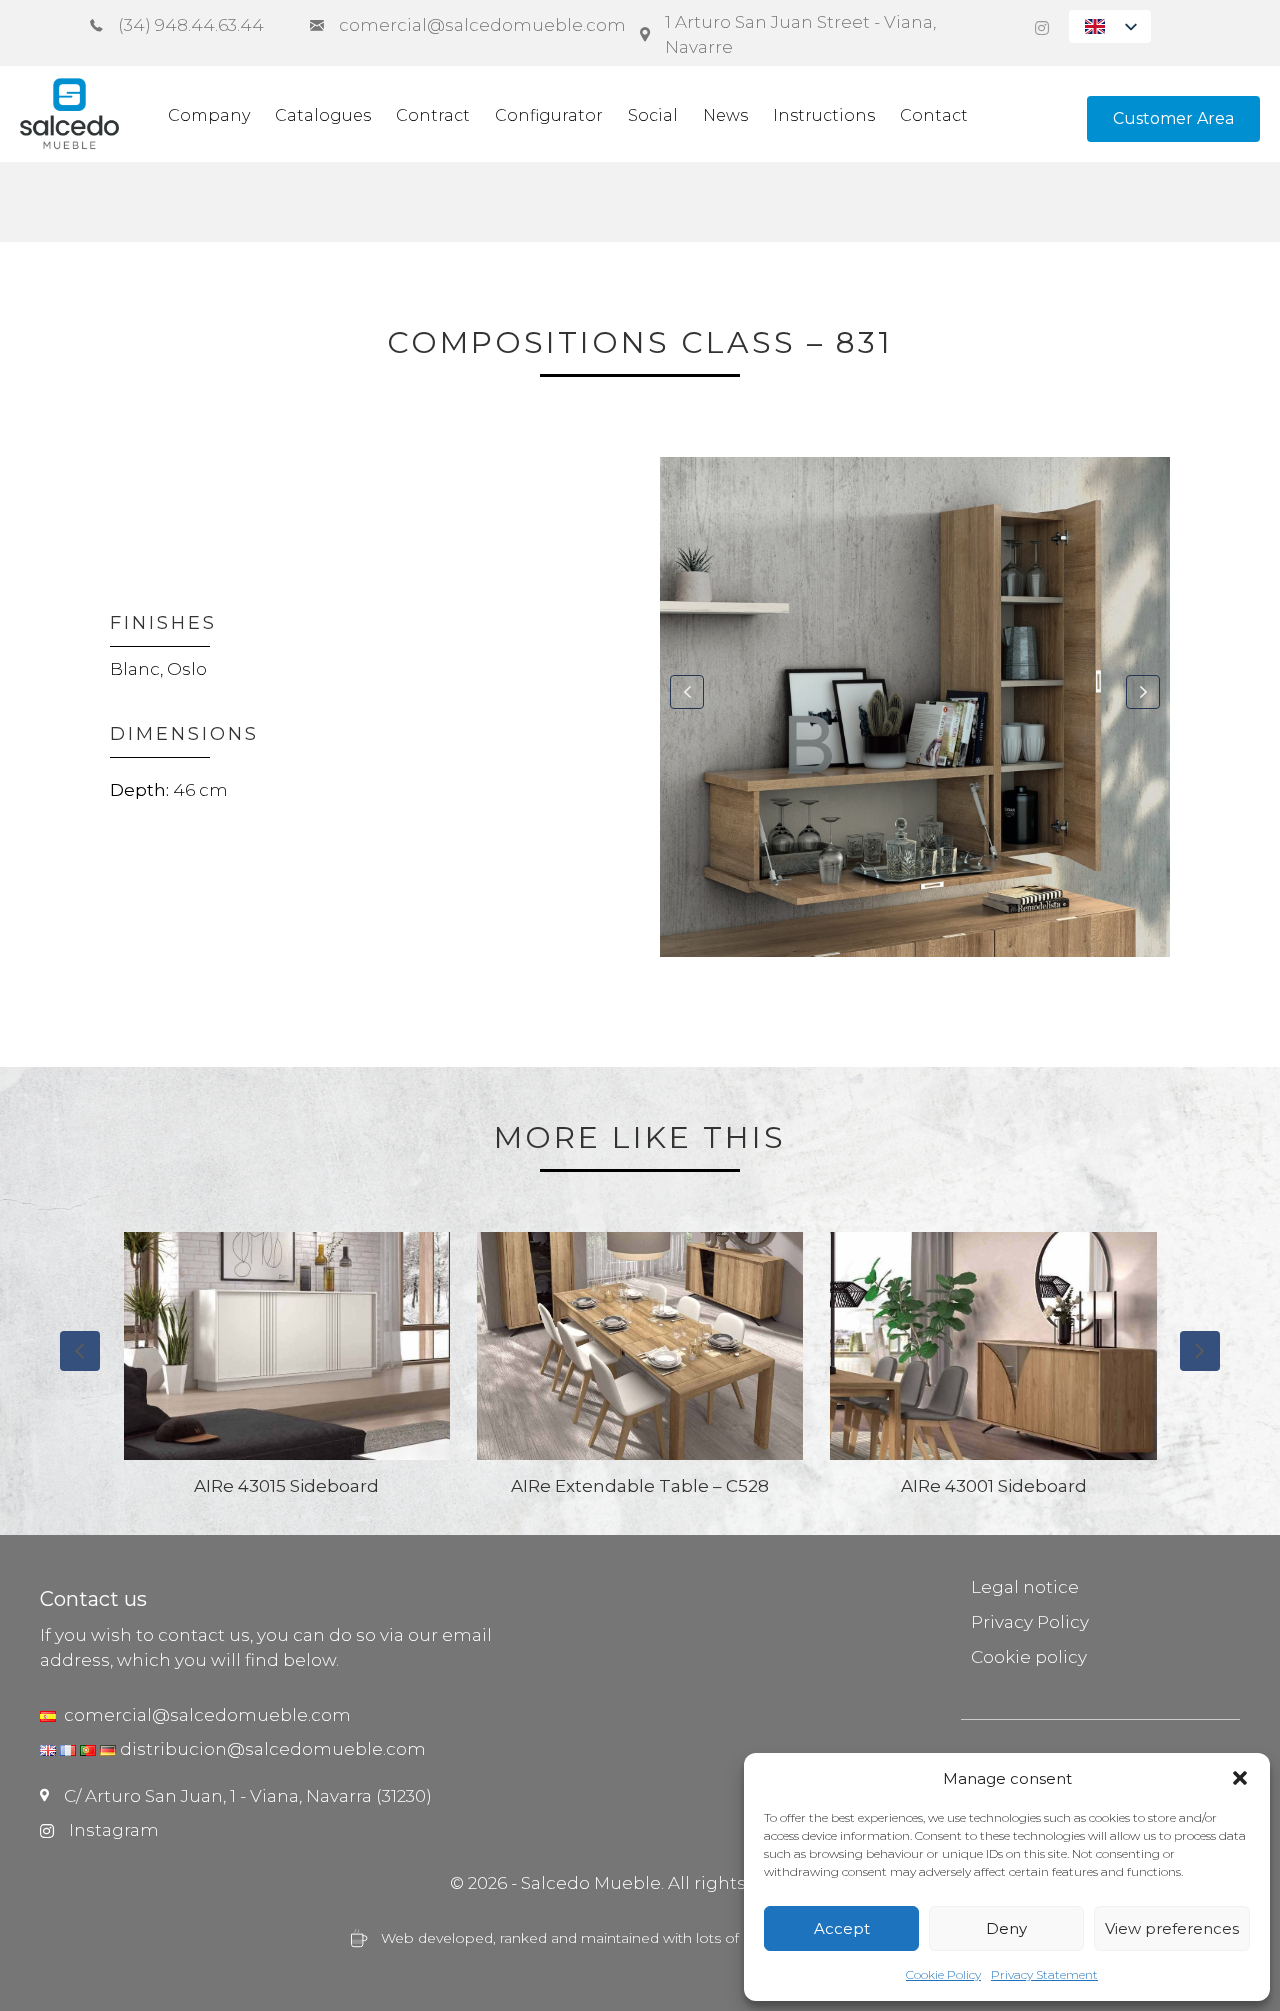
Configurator (549, 115)
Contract (433, 115)
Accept (842, 1928)
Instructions (824, 115)
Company (209, 115)
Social (653, 115)
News (725, 115)
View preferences (1172, 1928)
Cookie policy (1029, 1657)
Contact (934, 115)
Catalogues (323, 115)
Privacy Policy (1030, 1622)
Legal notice (1025, 1587)
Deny (1006, 1928)
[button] (1240, 1778)
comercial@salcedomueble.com (203, 1715)
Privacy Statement (1044, 1974)
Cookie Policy (943, 1974)
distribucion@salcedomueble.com (273, 1749)
